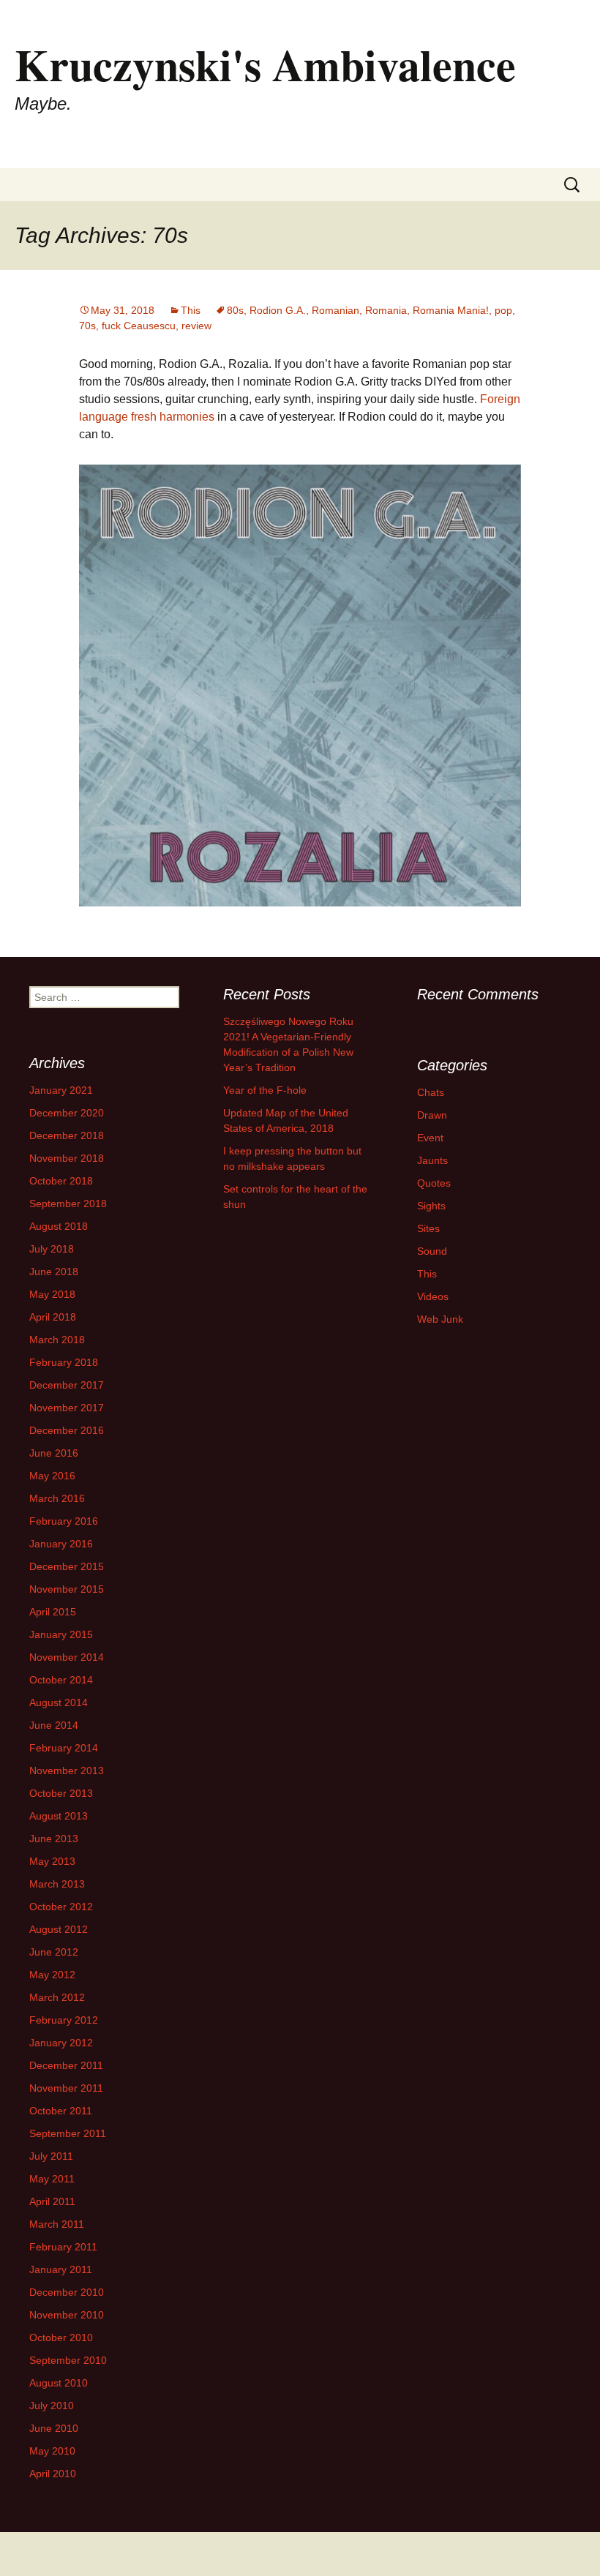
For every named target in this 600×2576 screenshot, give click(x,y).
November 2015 (67, 1589)
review (196, 326)
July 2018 (52, 1249)
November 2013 (67, 1770)
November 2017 (67, 1408)
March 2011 (57, 2224)
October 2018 (61, 1181)
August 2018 (59, 1226)
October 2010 (61, 2337)
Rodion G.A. (278, 310)
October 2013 (61, 1793)
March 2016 (57, 1498)
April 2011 (52, 2201)
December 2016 (67, 1430)
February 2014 (64, 1748)
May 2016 (52, 1476)
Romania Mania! (451, 310)
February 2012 (64, 2020)
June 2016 (54, 1453)
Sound (432, 1251)
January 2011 (61, 2269)
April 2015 (53, 1612)
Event (430, 1138)
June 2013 (54, 1839)
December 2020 (67, 1113)
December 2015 (67, 1566)
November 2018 (67, 1158)
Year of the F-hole (265, 1090)
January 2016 (61, 1544)
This (191, 310)
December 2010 (67, 2292)
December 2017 (67, 1385)
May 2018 (52, 1294)
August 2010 (59, 2383)
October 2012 (61, 1907)
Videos (433, 1296)
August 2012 (59, 1929)
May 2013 (52, 1861)
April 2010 (53, 2474)
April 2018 (53, 1317)
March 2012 (57, 1997)
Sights (431, 1206)
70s (87, 326)
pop (503, 310)
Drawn (432, 1115)
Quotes (434, 1183)
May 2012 (52, 1975)
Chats (431, 1092)
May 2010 (52, 2451)
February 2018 (64, 1362)
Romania (386, 310)
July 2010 (52, 2406)
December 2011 (66, 2065)
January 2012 (61, 2043)
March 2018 (57, 1340)
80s (235, 310)
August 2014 (59, 1702)
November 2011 (66, 2088)
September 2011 (68, 2133)
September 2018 (68, 1203)
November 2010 (67, 2315)
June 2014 (54, 1725)
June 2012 (54, 1952)
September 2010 (68, 2360)
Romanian (335, 310)
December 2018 (67, 1135)
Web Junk (440, 1319)
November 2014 (67, 1657)
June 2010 (54, 2428)
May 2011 (52, 2179)
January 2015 (61, 1634)
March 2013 (57, 1884)
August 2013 (59, 1816)
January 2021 (61, 1090)
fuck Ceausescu (139, 326)
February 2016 (64, 1521)
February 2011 (63, 2247)
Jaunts (432, 1160)
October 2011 (61, 2111)
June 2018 (54, 1272)
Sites (428, 1228)
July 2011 (51, 2156)
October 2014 (61, 1680)
